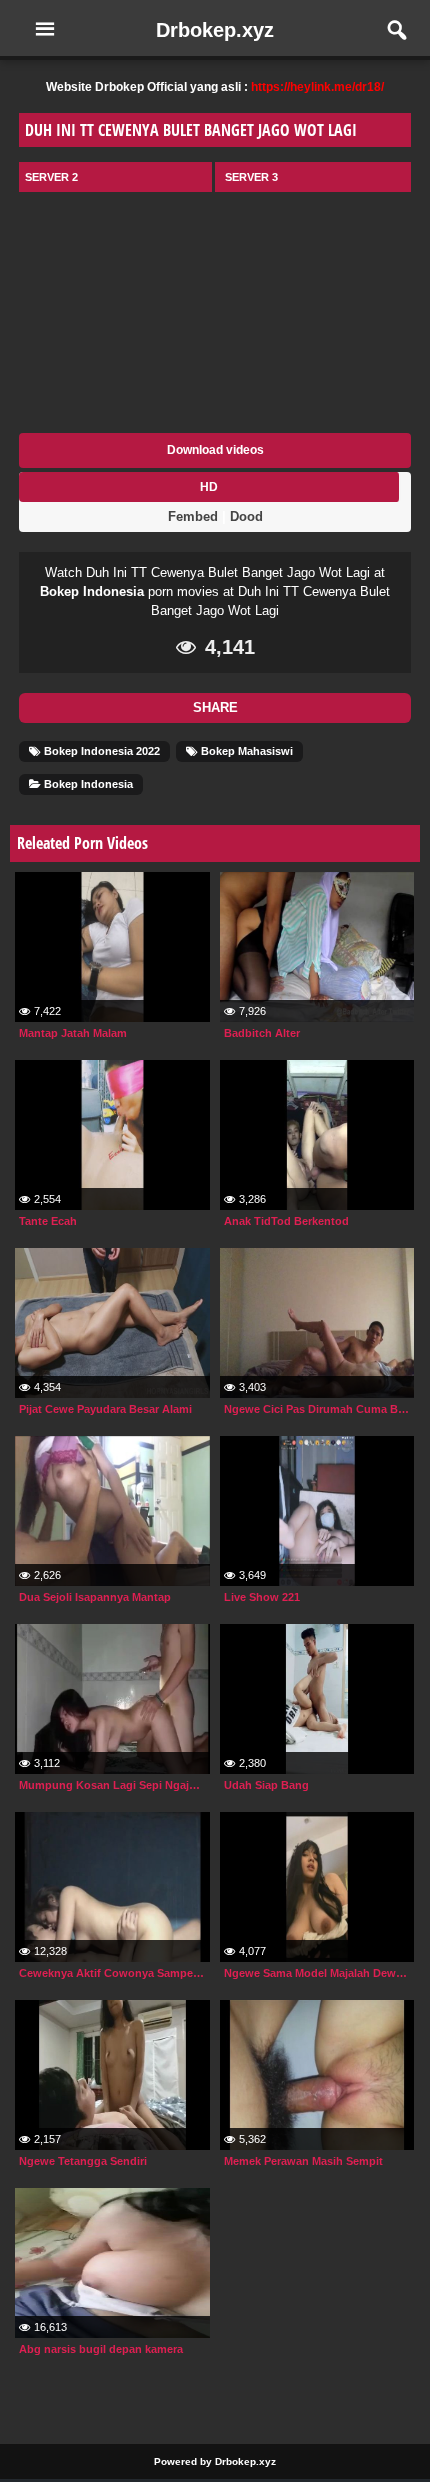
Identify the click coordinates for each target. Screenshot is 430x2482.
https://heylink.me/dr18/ (317, 87)
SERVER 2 (51, 177)
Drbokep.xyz (215, 30)
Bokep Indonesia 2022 (100, 751)
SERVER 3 (251, 177)
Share (215, 707)
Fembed (193, 516)
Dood (246, 516)
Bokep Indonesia (92, 591)
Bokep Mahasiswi (245, 751)
